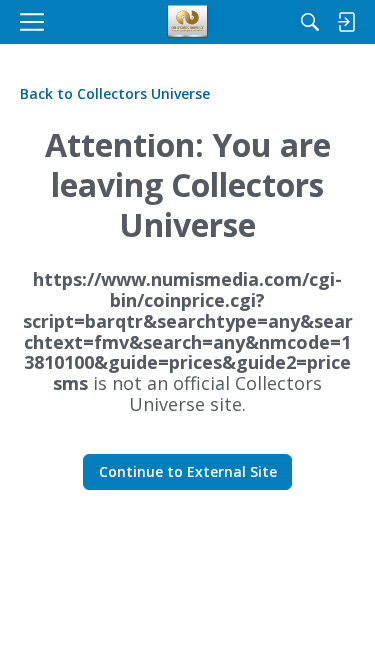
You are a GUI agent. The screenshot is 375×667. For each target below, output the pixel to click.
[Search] (310, 22)
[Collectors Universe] (187, 22)
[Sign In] (346, 22)
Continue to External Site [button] (188, 471)
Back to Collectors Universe (115, 93)
